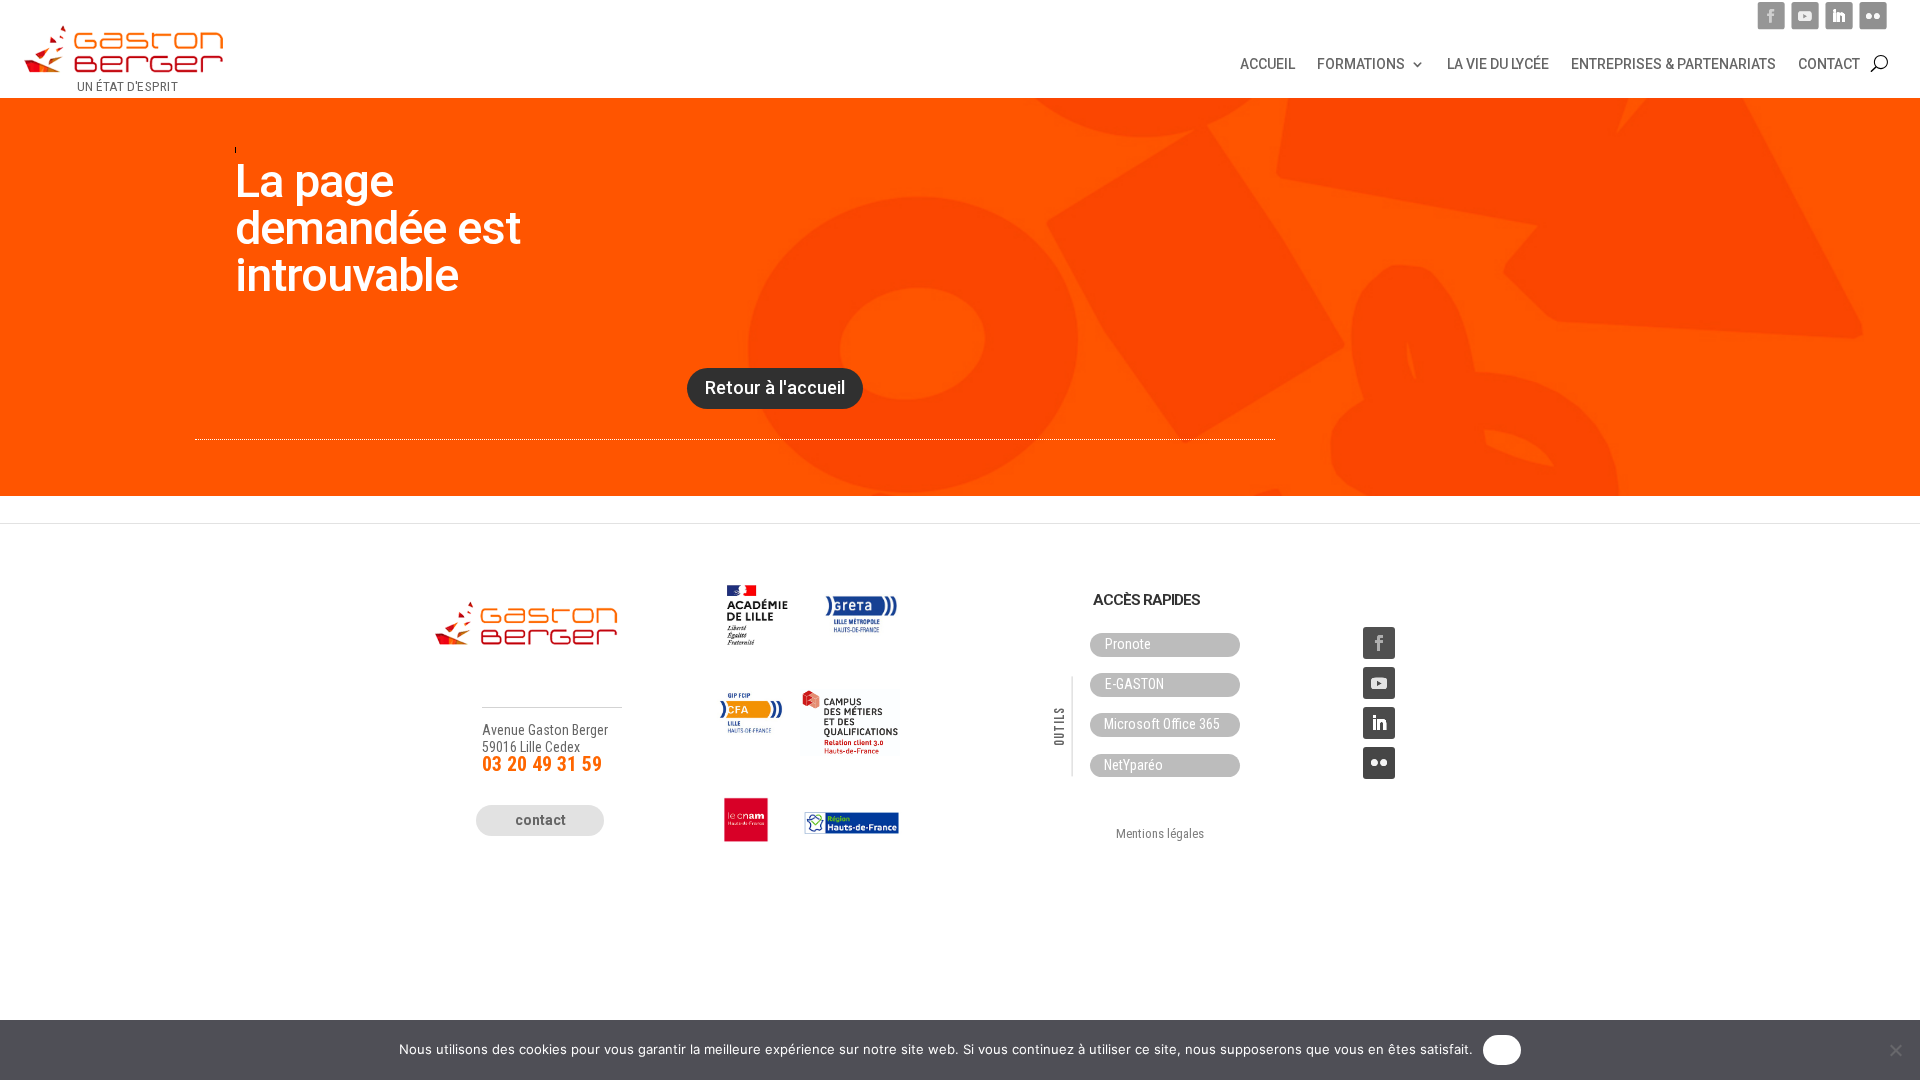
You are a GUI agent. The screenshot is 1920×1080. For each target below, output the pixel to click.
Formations (1361, 63)
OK (1502, 1049)
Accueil (1267, 63)
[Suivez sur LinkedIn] (1838, 15)
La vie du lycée (1498, 63)
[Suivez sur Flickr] (1872, 15)
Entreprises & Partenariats (1673, 63)
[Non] (1895, 1050)
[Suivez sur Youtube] (1804, 15)
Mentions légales (1160, 833)
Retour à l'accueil (775, 387)
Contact (1829, 63)
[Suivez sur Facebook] (1770, 15)
